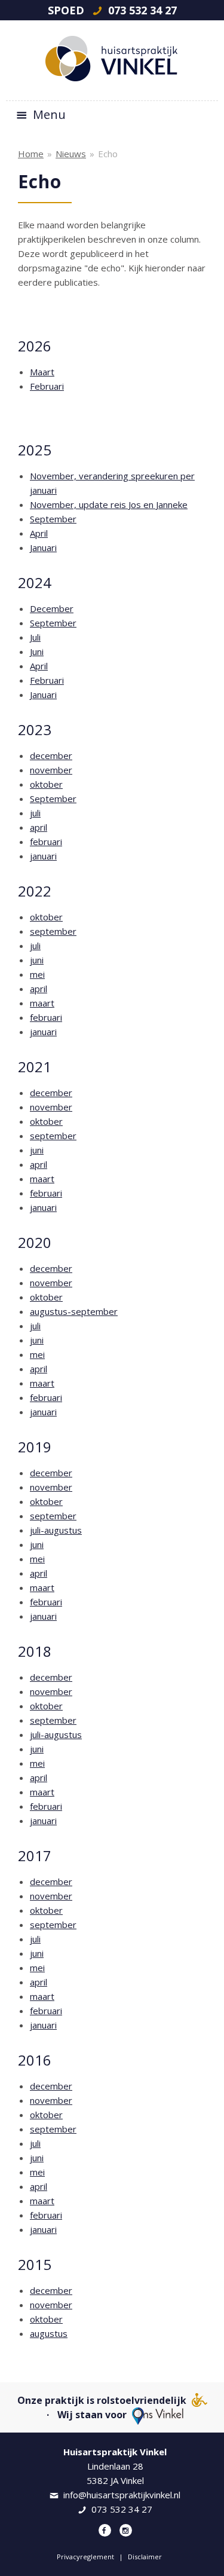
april (39, 827)
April (39, 533)
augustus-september (74, 1311)
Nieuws (71, 154)
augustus (49, 2333)
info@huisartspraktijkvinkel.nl (122, 2495)
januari (43, 856)
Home (31, 154)
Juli (35, 637)
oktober (46, 784)
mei (37, 974)
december (51, 755)
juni (37, 960)
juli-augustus (56, 1530)
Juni (37, 651)
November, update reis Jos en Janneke (109, 504)
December (52, 608)
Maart (42, 372)
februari (46, 842)
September (53, 519)
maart (42, 1003)
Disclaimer (145, 2557)
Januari (43, 547)
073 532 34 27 (141, 10)
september (53, 931)
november (51, 770)
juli (35, 813)
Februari (47, 386)
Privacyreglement (85, 2557)
